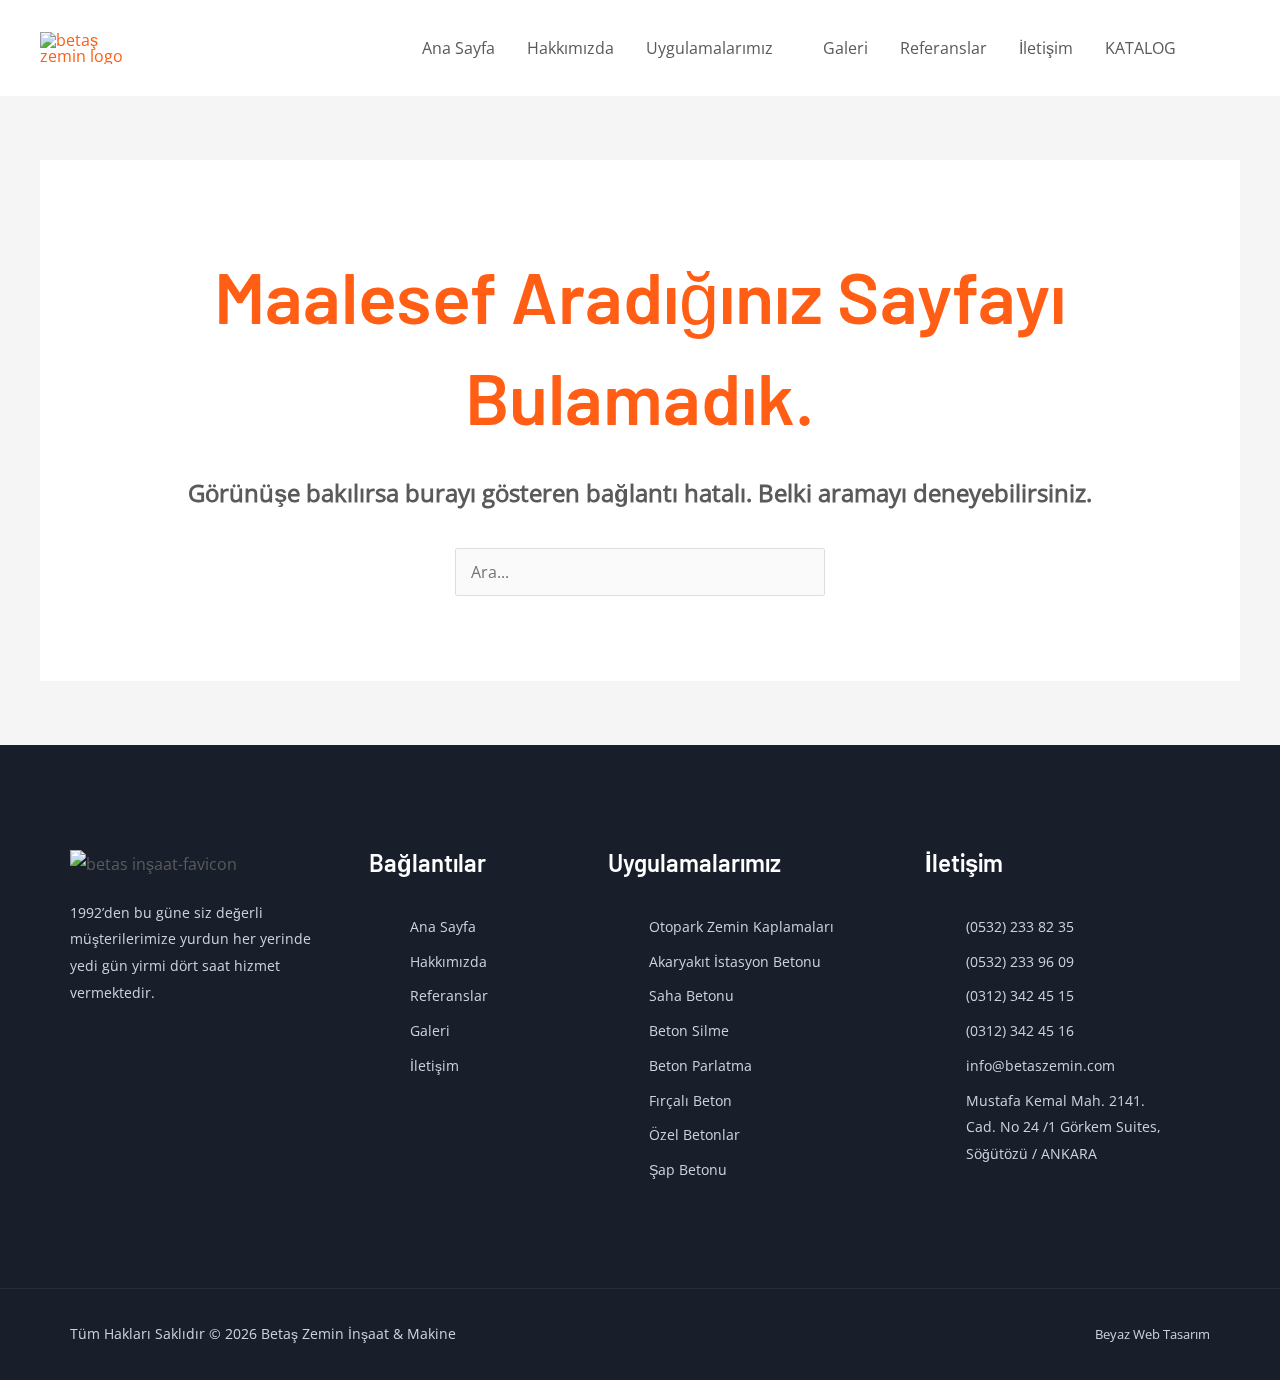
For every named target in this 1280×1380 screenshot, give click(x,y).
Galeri (845, 48)
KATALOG (1140, 48)
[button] (1216, 48)
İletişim (1046, 48)
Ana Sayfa (458, 48)
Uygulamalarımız (709, 48)
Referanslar (943, 48)
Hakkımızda (570, 48)
